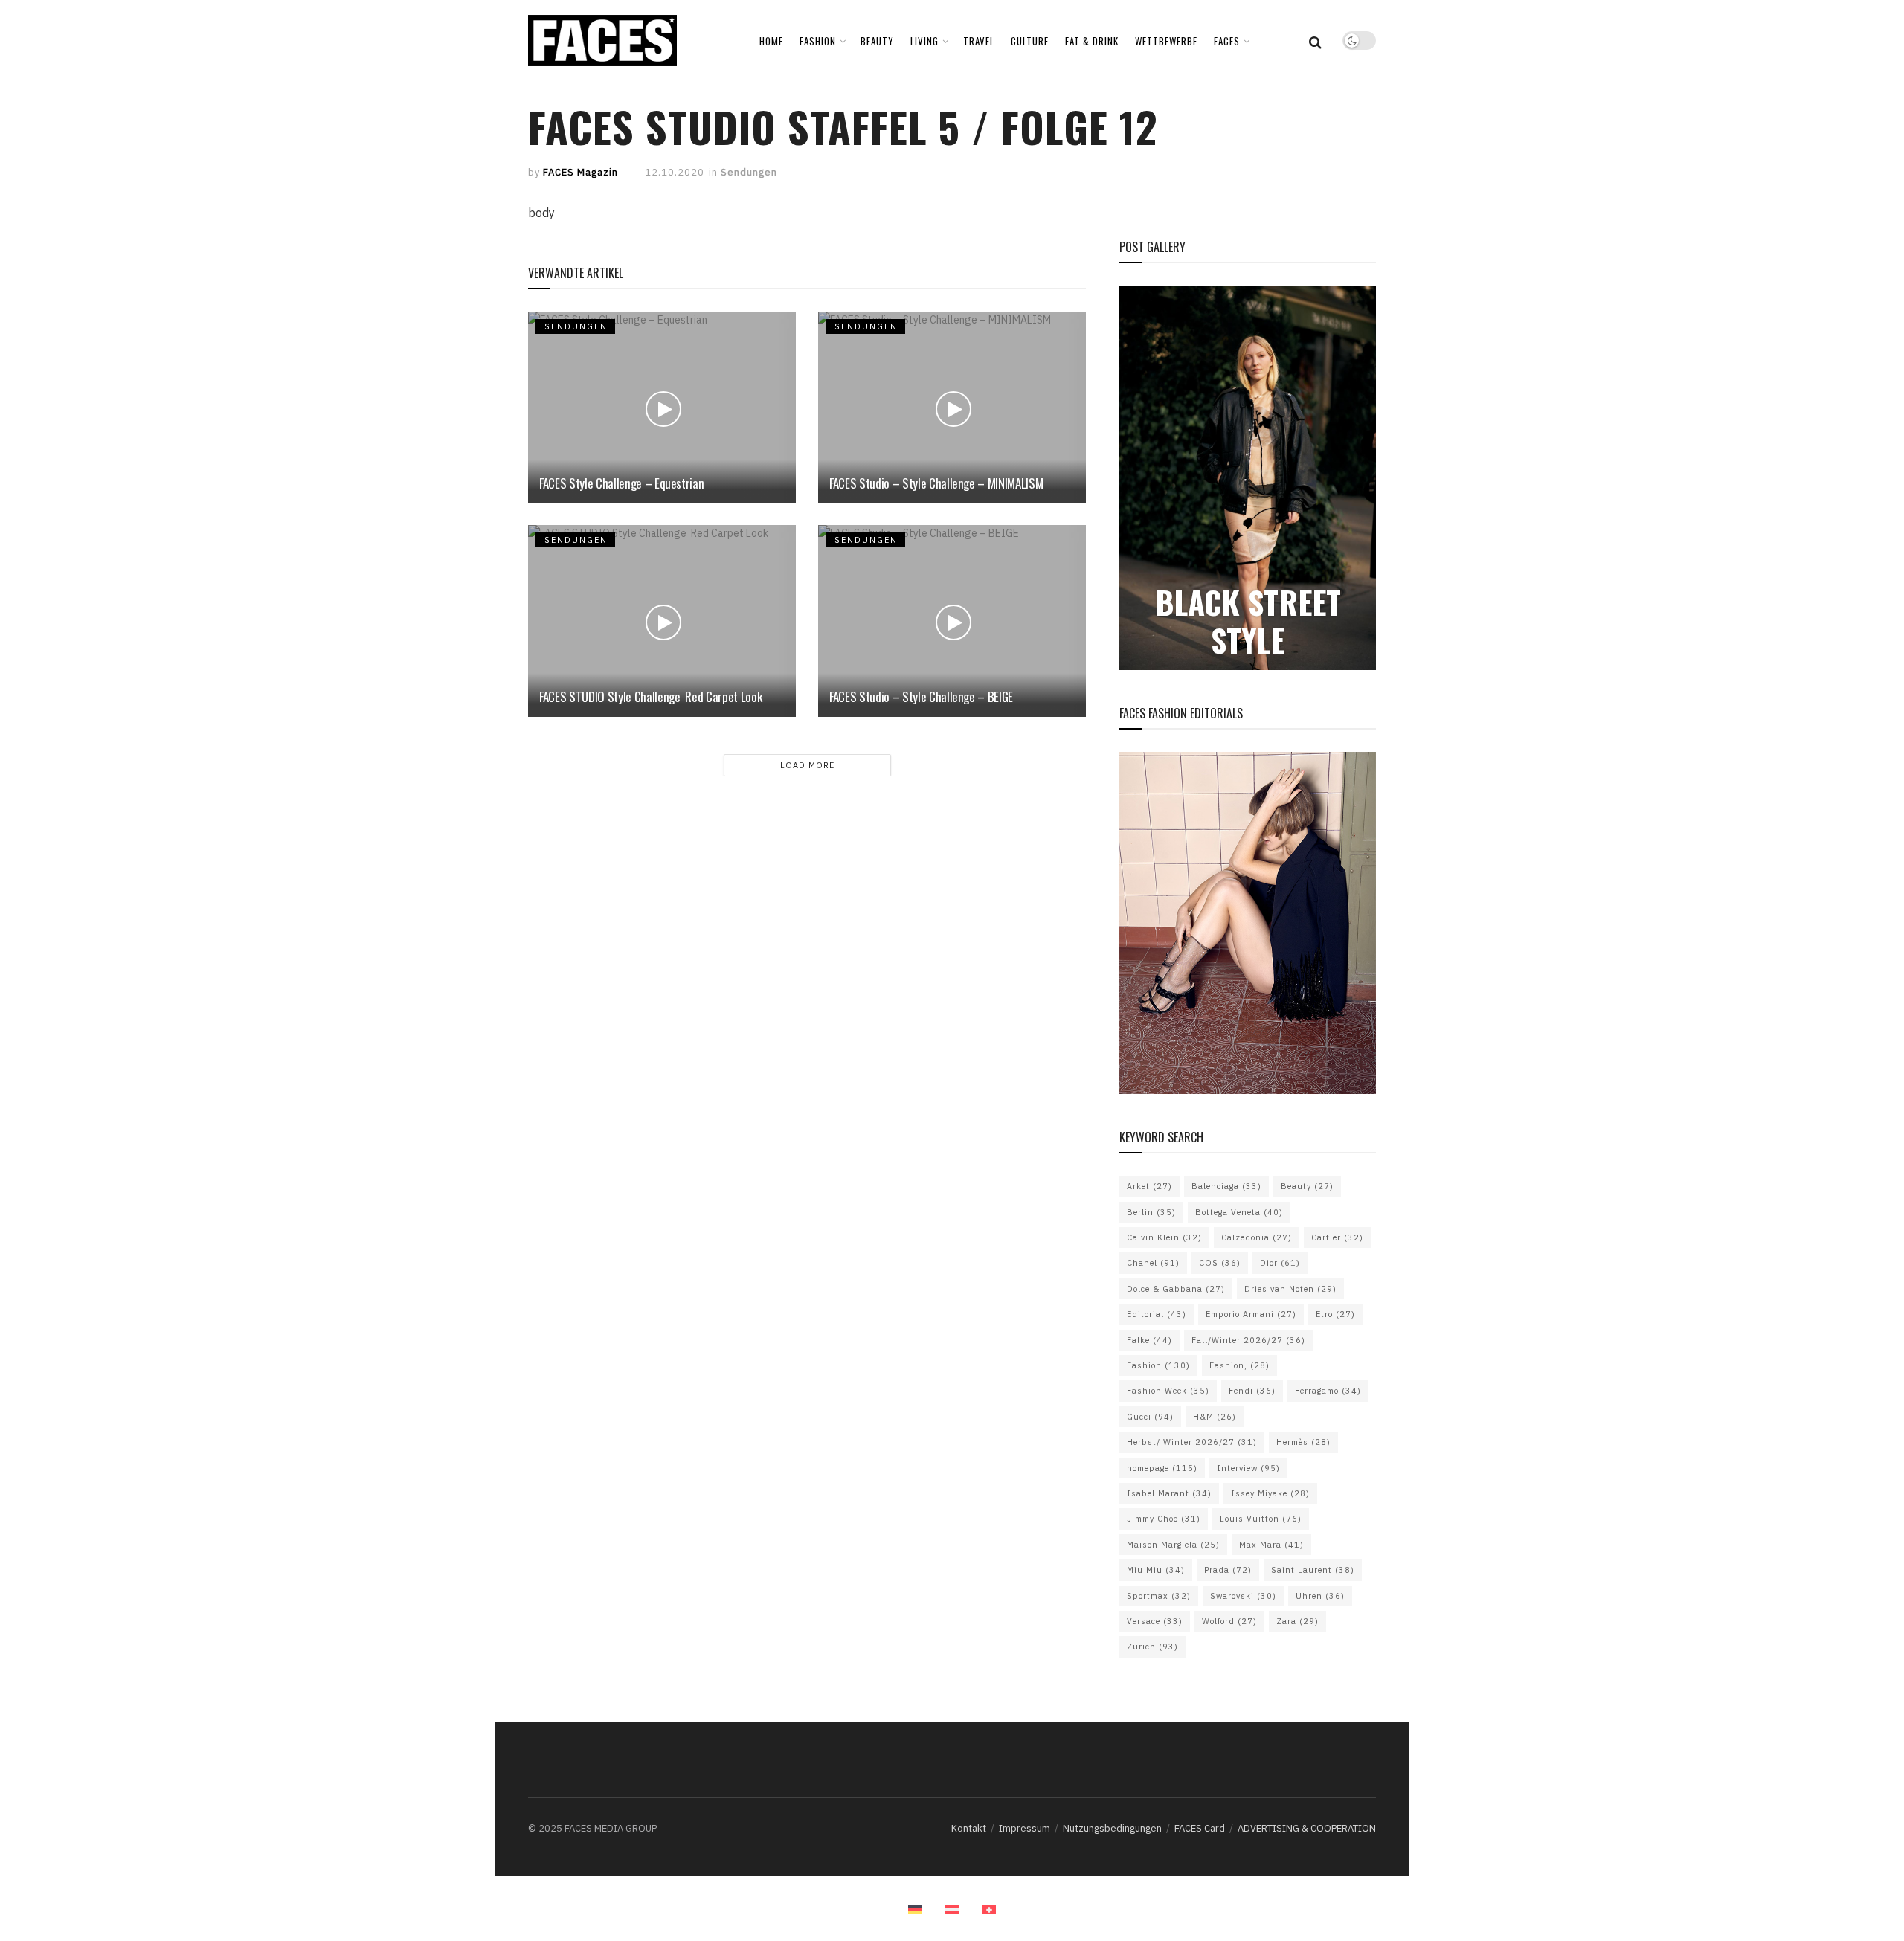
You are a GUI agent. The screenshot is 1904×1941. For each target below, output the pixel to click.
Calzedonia (1257, 1237)
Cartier (1337, 1237)
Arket (1149, 1186)
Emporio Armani (1251, 1314)
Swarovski (1243, 1596)
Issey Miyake (1270, 1493)
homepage (1162, 1468)
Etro (1335, 1314)
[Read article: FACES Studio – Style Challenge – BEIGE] (952, 621)
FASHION (818, 41)
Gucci (1150, 1417)
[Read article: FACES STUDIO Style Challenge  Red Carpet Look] (662, 621)
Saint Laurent (1313, 1570)
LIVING (924, 41)
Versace (1155, 1621)
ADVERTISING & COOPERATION (1307, 1828)
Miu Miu (1156, 1570)
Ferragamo (1328, 1391)
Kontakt (969, 1828)
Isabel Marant (1169, 1493)
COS (1220, 1263)
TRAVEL (979, 41)
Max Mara (1271, 1545)
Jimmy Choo (1164, 1519)
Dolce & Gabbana (1176, 1289)
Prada (1228, 1570)
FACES (1227, 41)
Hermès (1303, 1442)
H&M (1215, 1417)
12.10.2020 (675, 172)
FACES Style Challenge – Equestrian (621, 483)
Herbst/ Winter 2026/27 (1192, 1442)
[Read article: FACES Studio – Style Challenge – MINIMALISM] (952, 407)
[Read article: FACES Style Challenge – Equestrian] (662, 407)
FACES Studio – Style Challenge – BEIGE (921, 696)
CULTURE (1030, 41)
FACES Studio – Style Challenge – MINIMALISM (936, 483)
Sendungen (749, 172)
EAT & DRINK (1092, 41)
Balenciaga (1226, 1186)
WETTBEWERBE (1166, 41)
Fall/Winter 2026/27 (1248, 1340)
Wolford (1229, 1621)
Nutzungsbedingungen (1112, 1828)
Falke (1149, 1340)
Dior (1280, 1263)
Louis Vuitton (1261, 1519)
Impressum (1025, 1828)
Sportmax (1159, 1596)
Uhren (1320, 1596)
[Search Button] (1315, 41)
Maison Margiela (1173, 1545)
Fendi (1252, 1391)
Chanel (1153, 1263)
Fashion (1158, 1365)
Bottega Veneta (1239, 1212)
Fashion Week (1168, 1391)
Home (771, 41)
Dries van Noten (1290, 1289)
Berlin (1151, 1212)
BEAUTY (877, 41)
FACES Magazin (580, 172)
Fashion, (1239, 1365)
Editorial (1157, 1314)
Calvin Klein (1164, 1237)
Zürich (1152, 1647)
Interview (1248, 1468)
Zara (1297, 1621)
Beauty (1307, 1186)
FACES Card (1200, 1828)
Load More (807, 765)
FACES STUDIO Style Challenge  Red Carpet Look (650, 696)
